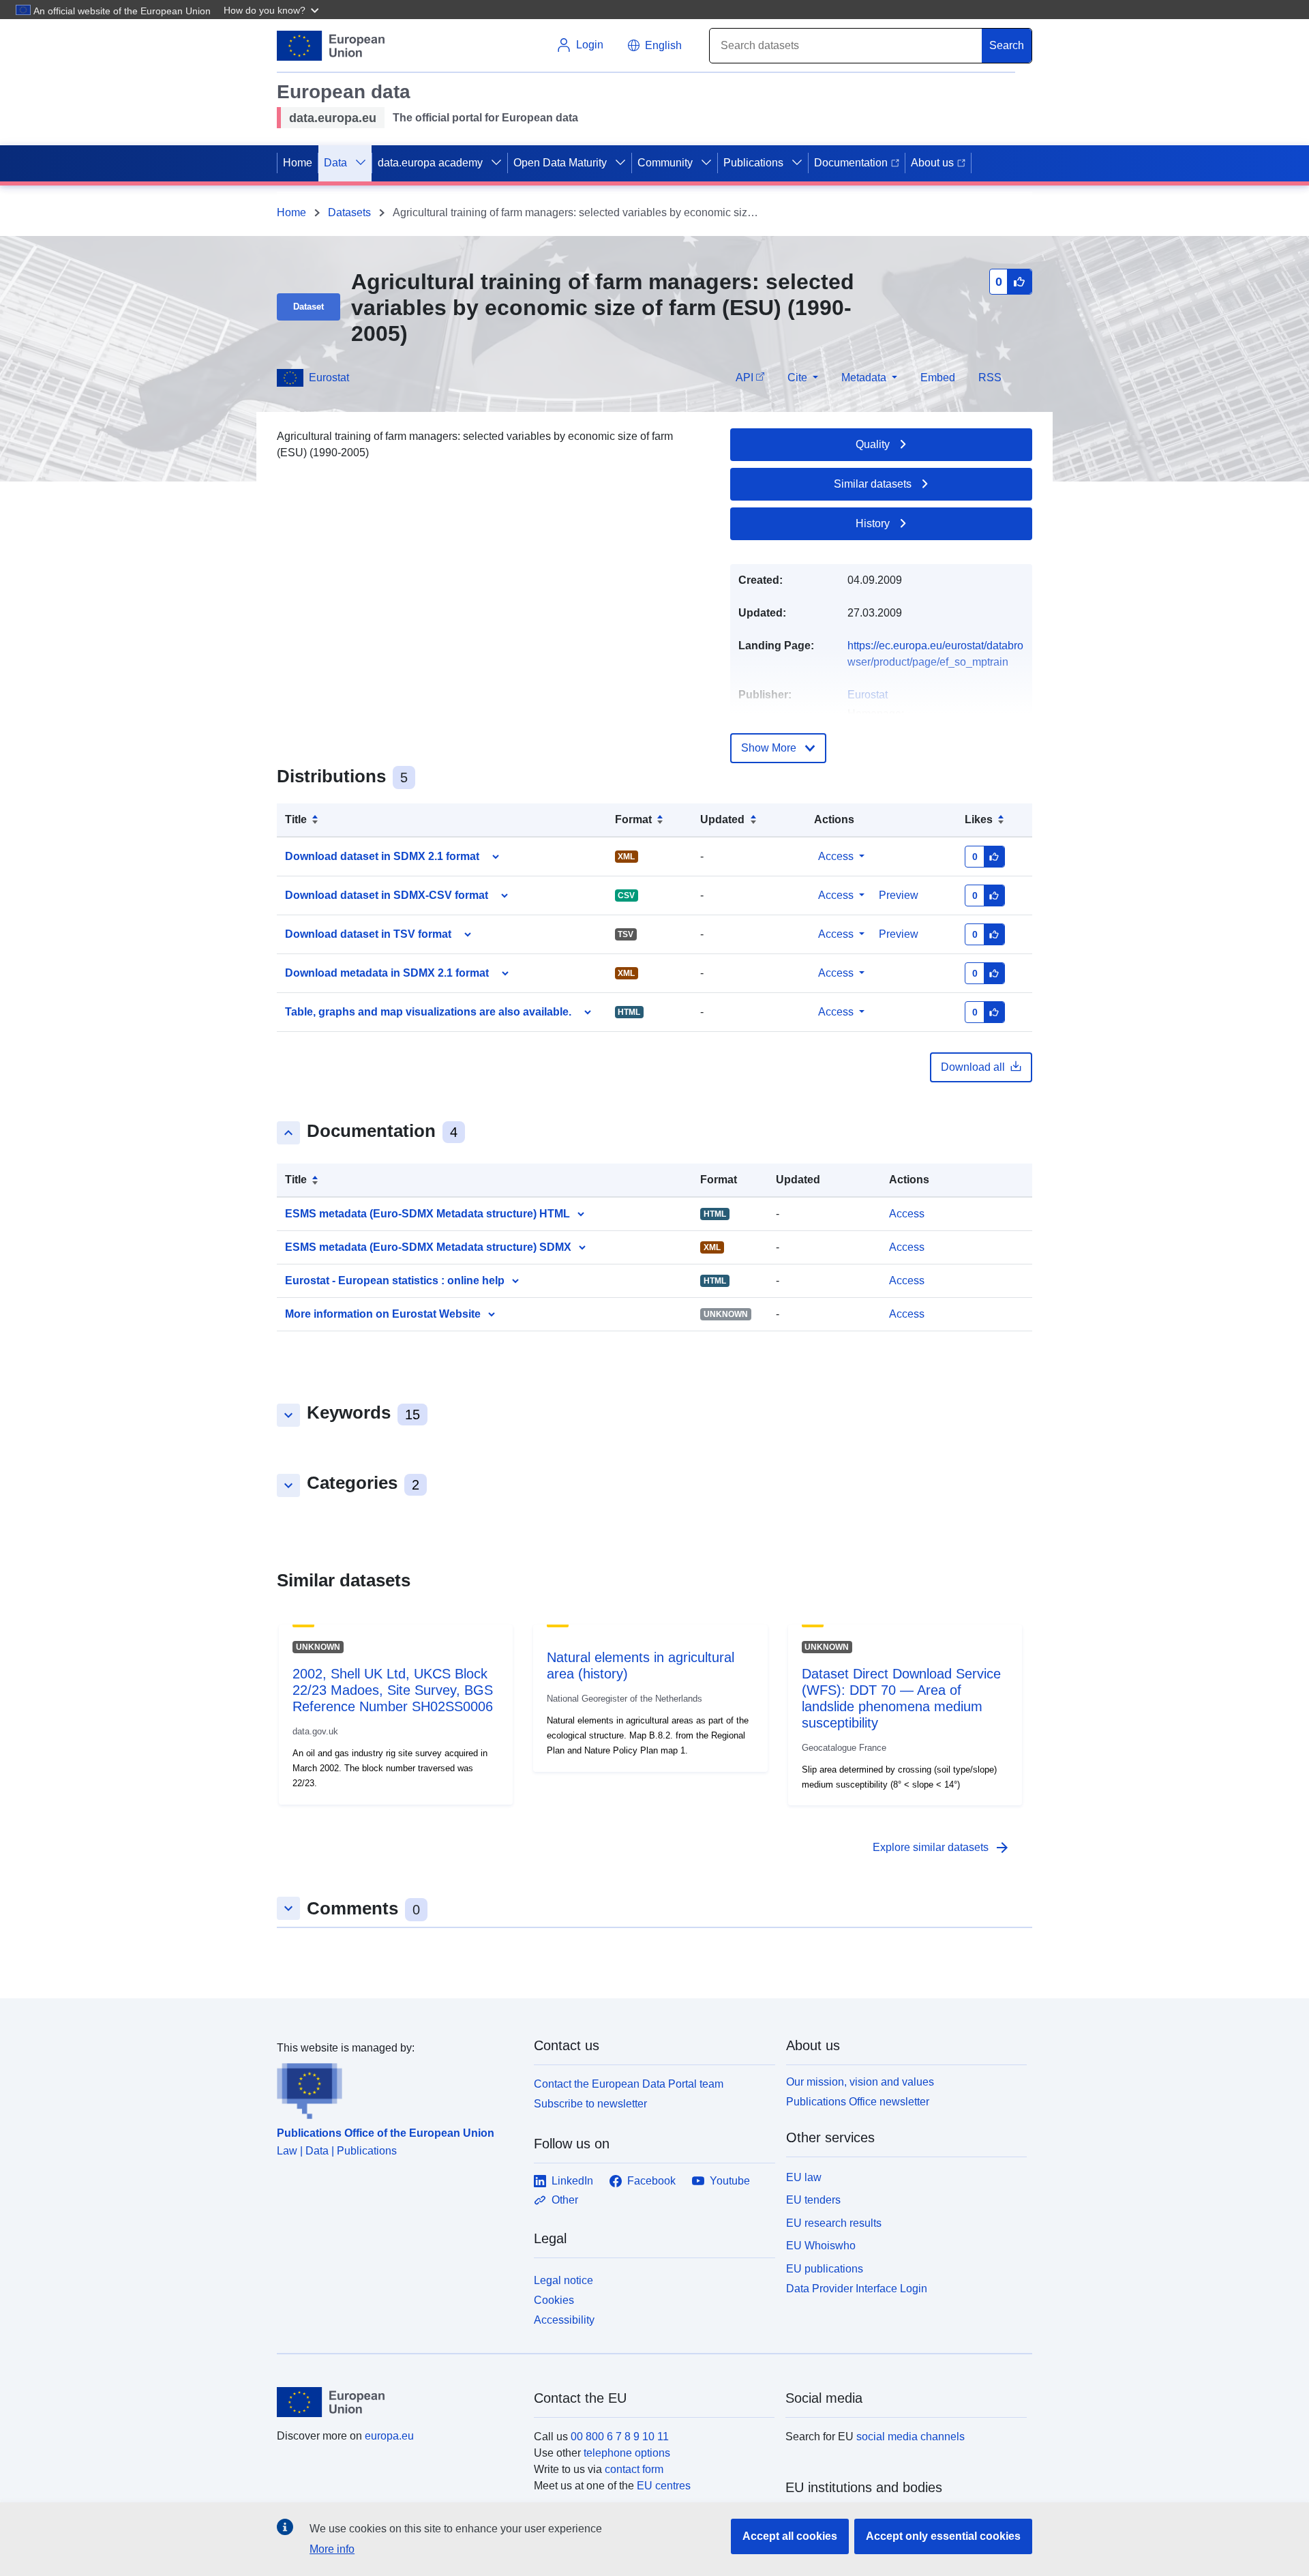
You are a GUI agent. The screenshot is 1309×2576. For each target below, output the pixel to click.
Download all (973, 1067)
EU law (804, 2177)
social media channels (911, 2437)
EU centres (664, 2486)
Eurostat (329, 377)
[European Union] (397, 2402)
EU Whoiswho (821, 2246)
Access (836, 856)
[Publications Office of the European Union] (397, 2088)
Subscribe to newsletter (590, 2104)
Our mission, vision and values (860, 2082)
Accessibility (564, 2320)
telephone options (627, 2453)
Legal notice (563, 2280)
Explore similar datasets (942, 1848)
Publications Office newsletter (858, 2102)
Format (633, 819)
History (873, 523)
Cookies (554, 2300)
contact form (634, 2469)
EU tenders (813, 2200)
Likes (979, 819)
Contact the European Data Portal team (629, 2084)
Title (296, 819)
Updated (722, 819)
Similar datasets (873, 484)
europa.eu (389, 2436)
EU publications (825, 2269)
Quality (873, 444)
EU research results (834, 2223)
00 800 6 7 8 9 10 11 (620, 2437)
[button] (273, 10)
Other (565, 2200)
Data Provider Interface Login (857, 2289)
